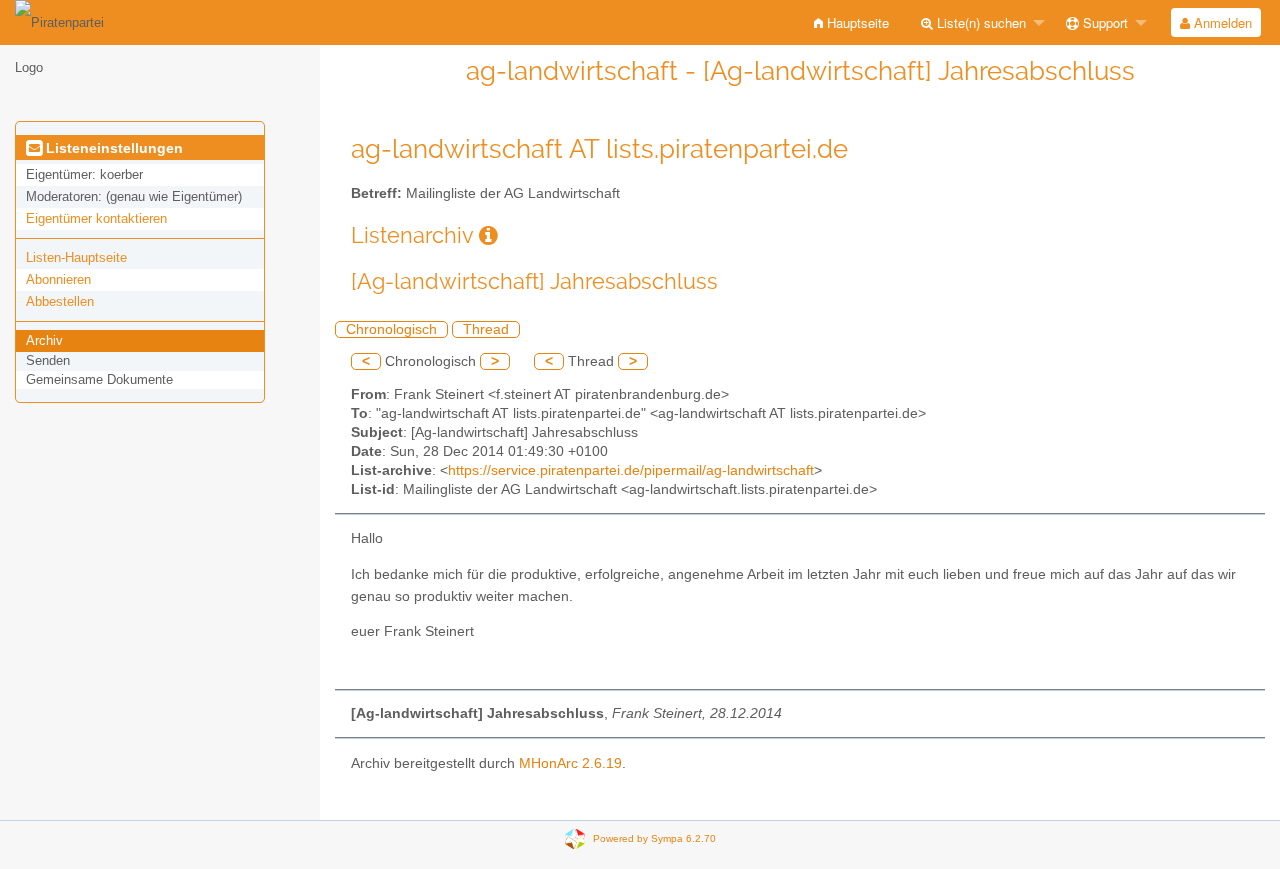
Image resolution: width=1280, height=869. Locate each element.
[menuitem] (851, 22)
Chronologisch (391, 329)
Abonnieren (58, 279)
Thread (486, 329)
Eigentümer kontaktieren (96, 218)
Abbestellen (60, 301)
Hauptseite (856, 22)
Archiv (44, 340)
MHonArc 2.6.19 (570, 763)
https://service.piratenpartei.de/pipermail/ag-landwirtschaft (631, 470)
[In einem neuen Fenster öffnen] (488, 235)
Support (1103, 22)
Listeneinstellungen (112, 148)
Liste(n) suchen (979, 22)
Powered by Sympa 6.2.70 (654, 838)
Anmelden (1221, 22)
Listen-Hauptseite (76, 257)
